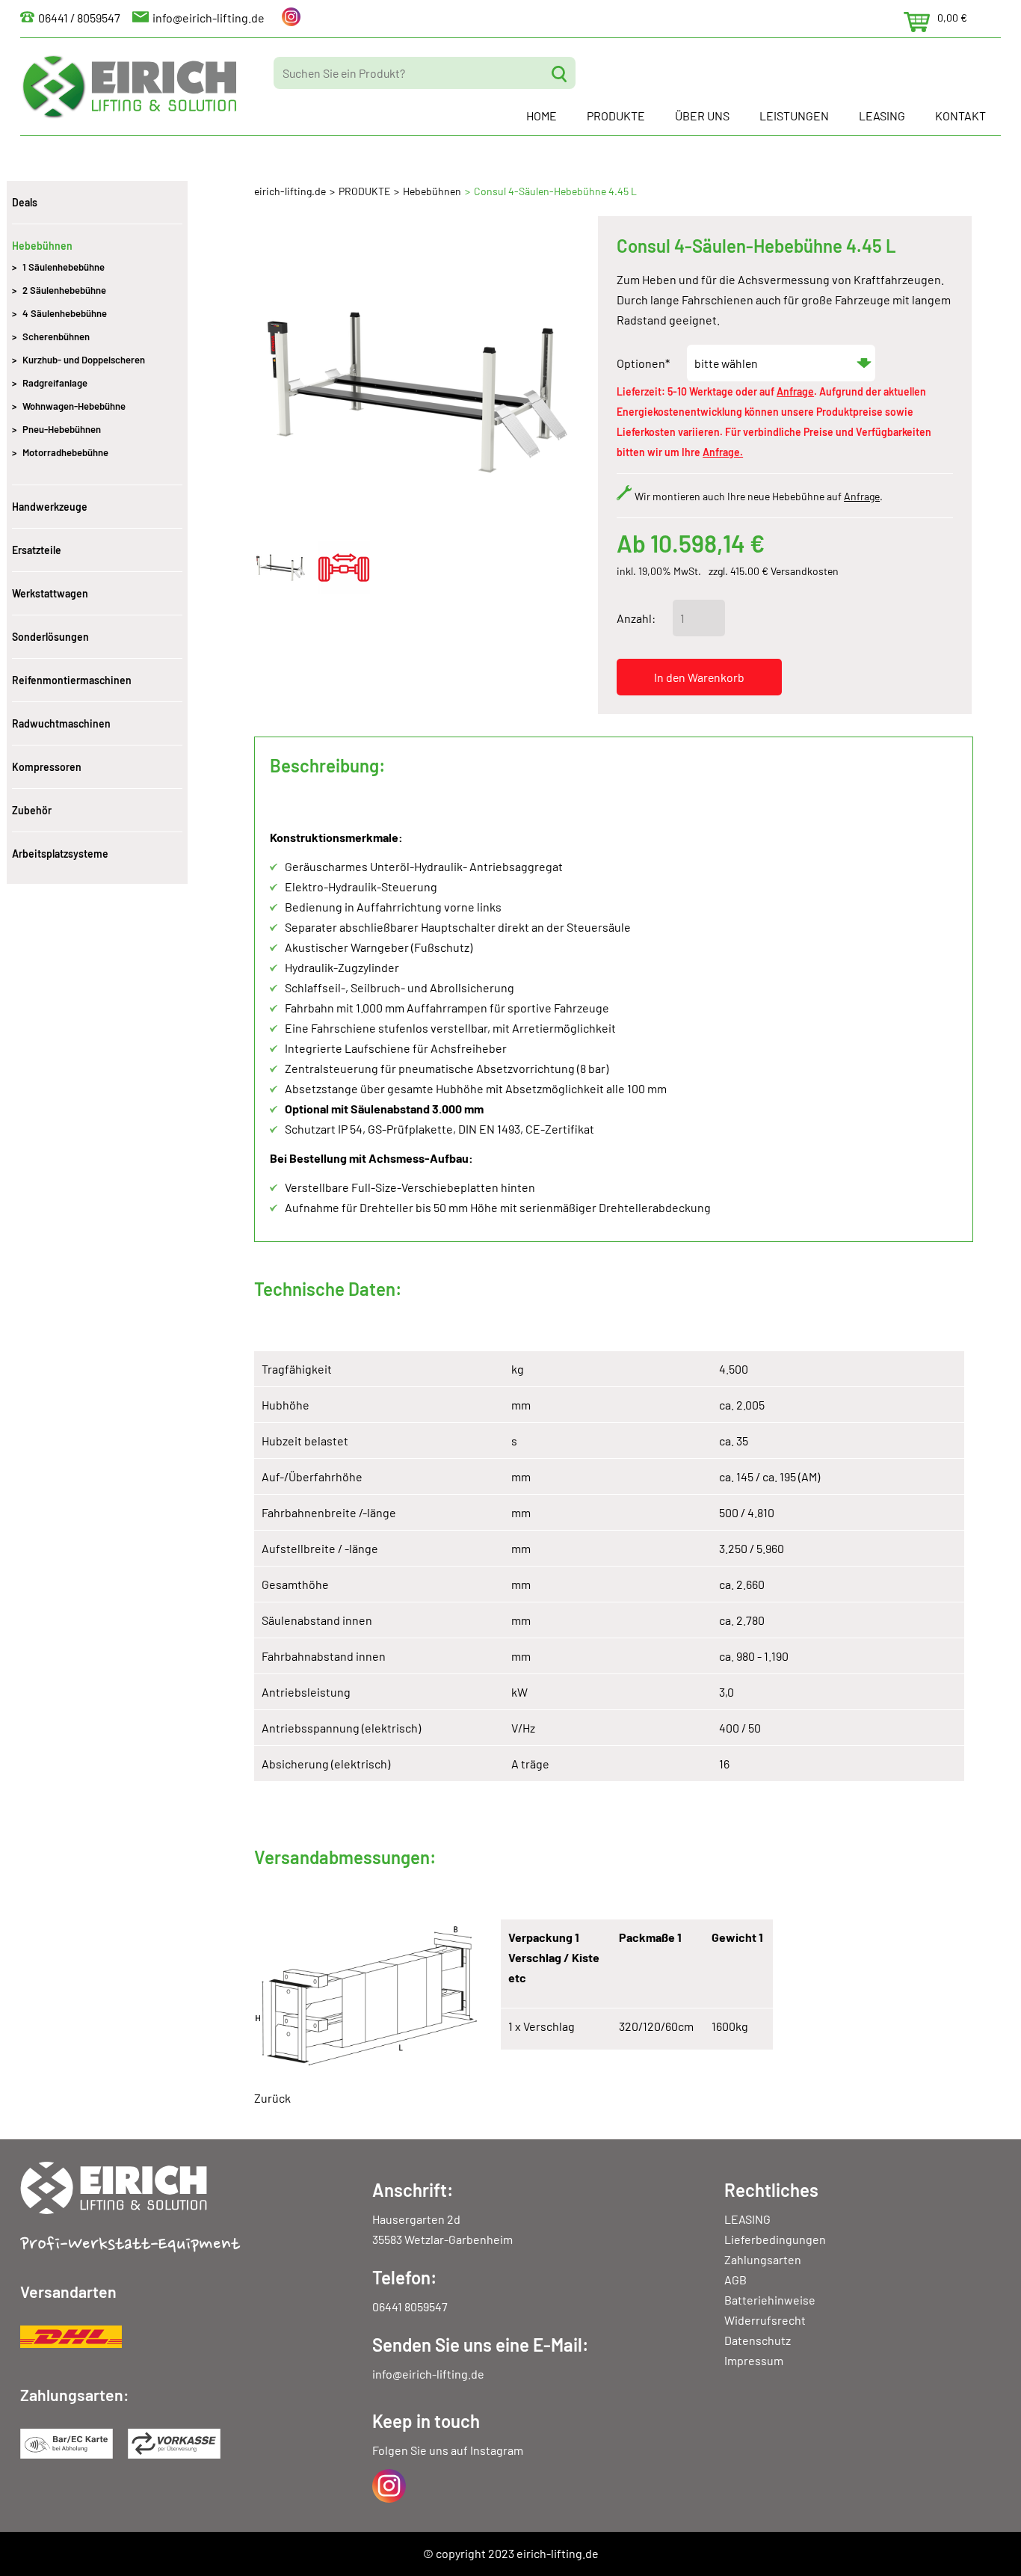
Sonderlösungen (50, 637)
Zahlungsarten (763, 2259)
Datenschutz (758, 2340)
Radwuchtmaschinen (61, 723)
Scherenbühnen (56, 336)
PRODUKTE (616, 116)
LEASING (882, 116)
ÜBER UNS (702, 116)
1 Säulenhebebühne (64, 267)
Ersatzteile (37, 550)
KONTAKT (960, 116)
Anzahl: (636, 618)
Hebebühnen (432, 191)
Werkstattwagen (50, 593)
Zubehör (32, 810)
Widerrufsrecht (765, 2320)
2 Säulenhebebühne (64, 290)
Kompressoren (47, 767)
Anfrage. (723, 452)
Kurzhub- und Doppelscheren (84, 360)
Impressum (754, 2360)
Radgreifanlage (55, 383)
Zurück (272, 2098)
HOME (542, 116)
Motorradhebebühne (65, 452)
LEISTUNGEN (794, 116)
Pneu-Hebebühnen (62, 429)
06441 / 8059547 (79, 18)
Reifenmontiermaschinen (72, 680)
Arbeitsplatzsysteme (60, 854)
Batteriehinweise (770, 2300)
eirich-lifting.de (290, 191)
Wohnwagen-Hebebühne (74, 406)
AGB (735, 2280)
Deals (25, 202)
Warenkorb (917, 22)
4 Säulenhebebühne (65, 313)
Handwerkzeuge (50, 507)
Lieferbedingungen (775, 2239)
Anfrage (795, 391)
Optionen (643, 363)
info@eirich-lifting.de (209, 18)
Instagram (497, 2450)
